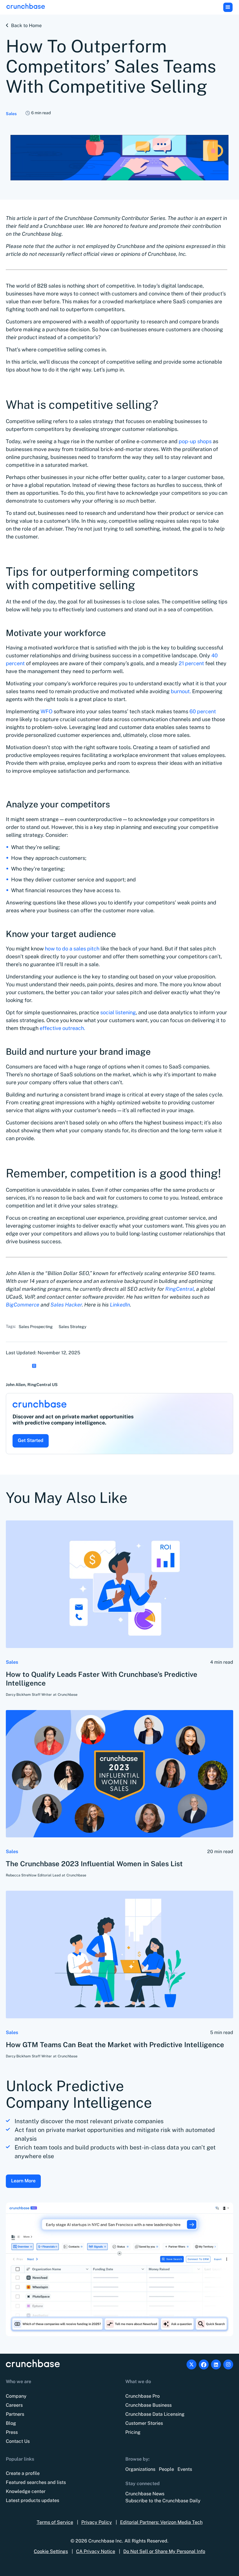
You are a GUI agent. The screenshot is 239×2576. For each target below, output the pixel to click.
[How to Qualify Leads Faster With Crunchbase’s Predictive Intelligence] (119, 1584)
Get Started (31, 1440)
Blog (11, 2423)
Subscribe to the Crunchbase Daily (163, 2501)
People (166, 2469)
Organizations (140, 2469)
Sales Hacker (66, 1305)
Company (16, 2396)
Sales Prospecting (36, 1327)
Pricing (133, 2432)
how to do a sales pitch (72, 949)
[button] (228, 7)
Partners (15, 2414)
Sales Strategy (72, 1327)
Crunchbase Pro (143, 2396)
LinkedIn (120, 1305)
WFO (46, 711)
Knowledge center (26, 2491)
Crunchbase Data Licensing (155, 2414)
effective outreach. (62, 1028)
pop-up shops (195, 441)
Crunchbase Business (149, 2405)
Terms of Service (55, 2522)
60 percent (203, 711)
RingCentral (180, 1289)
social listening (118, 1012)
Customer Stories (144, 2423)
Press (12, 2432)
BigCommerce (23, 1305)
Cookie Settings (51, 2551)
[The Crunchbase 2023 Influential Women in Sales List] (119, 1774)
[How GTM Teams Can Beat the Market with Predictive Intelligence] (119, 1955)
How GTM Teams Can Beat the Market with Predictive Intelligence (115, 2045)
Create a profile (23, 2473)
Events (185, 2469)
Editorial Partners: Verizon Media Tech (161, 2522)
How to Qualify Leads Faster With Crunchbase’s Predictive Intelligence (102, 1679)
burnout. (181, 691)
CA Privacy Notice (96, 2551)
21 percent (191, 663)
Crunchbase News (145, 2494)
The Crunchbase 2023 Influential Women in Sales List (94, 1864)
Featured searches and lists (36, 2482)
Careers (14, 2405)
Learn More (23, 2181)
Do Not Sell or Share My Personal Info (164, 2551)
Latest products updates (32, 2500)
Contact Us (18, 2441)
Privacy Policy (97, 2522)
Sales (11, 114)
